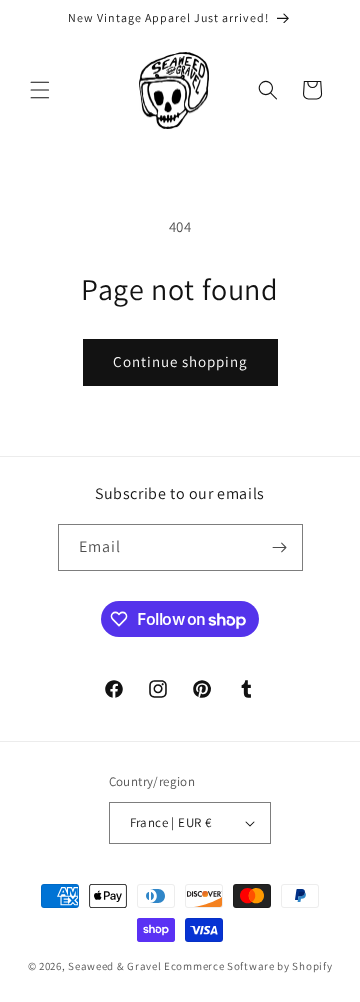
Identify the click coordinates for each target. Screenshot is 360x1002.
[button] (40, 90)
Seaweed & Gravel (114, 966)
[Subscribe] (280, 547)
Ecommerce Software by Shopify (248, 966)
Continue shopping (180, 361)
